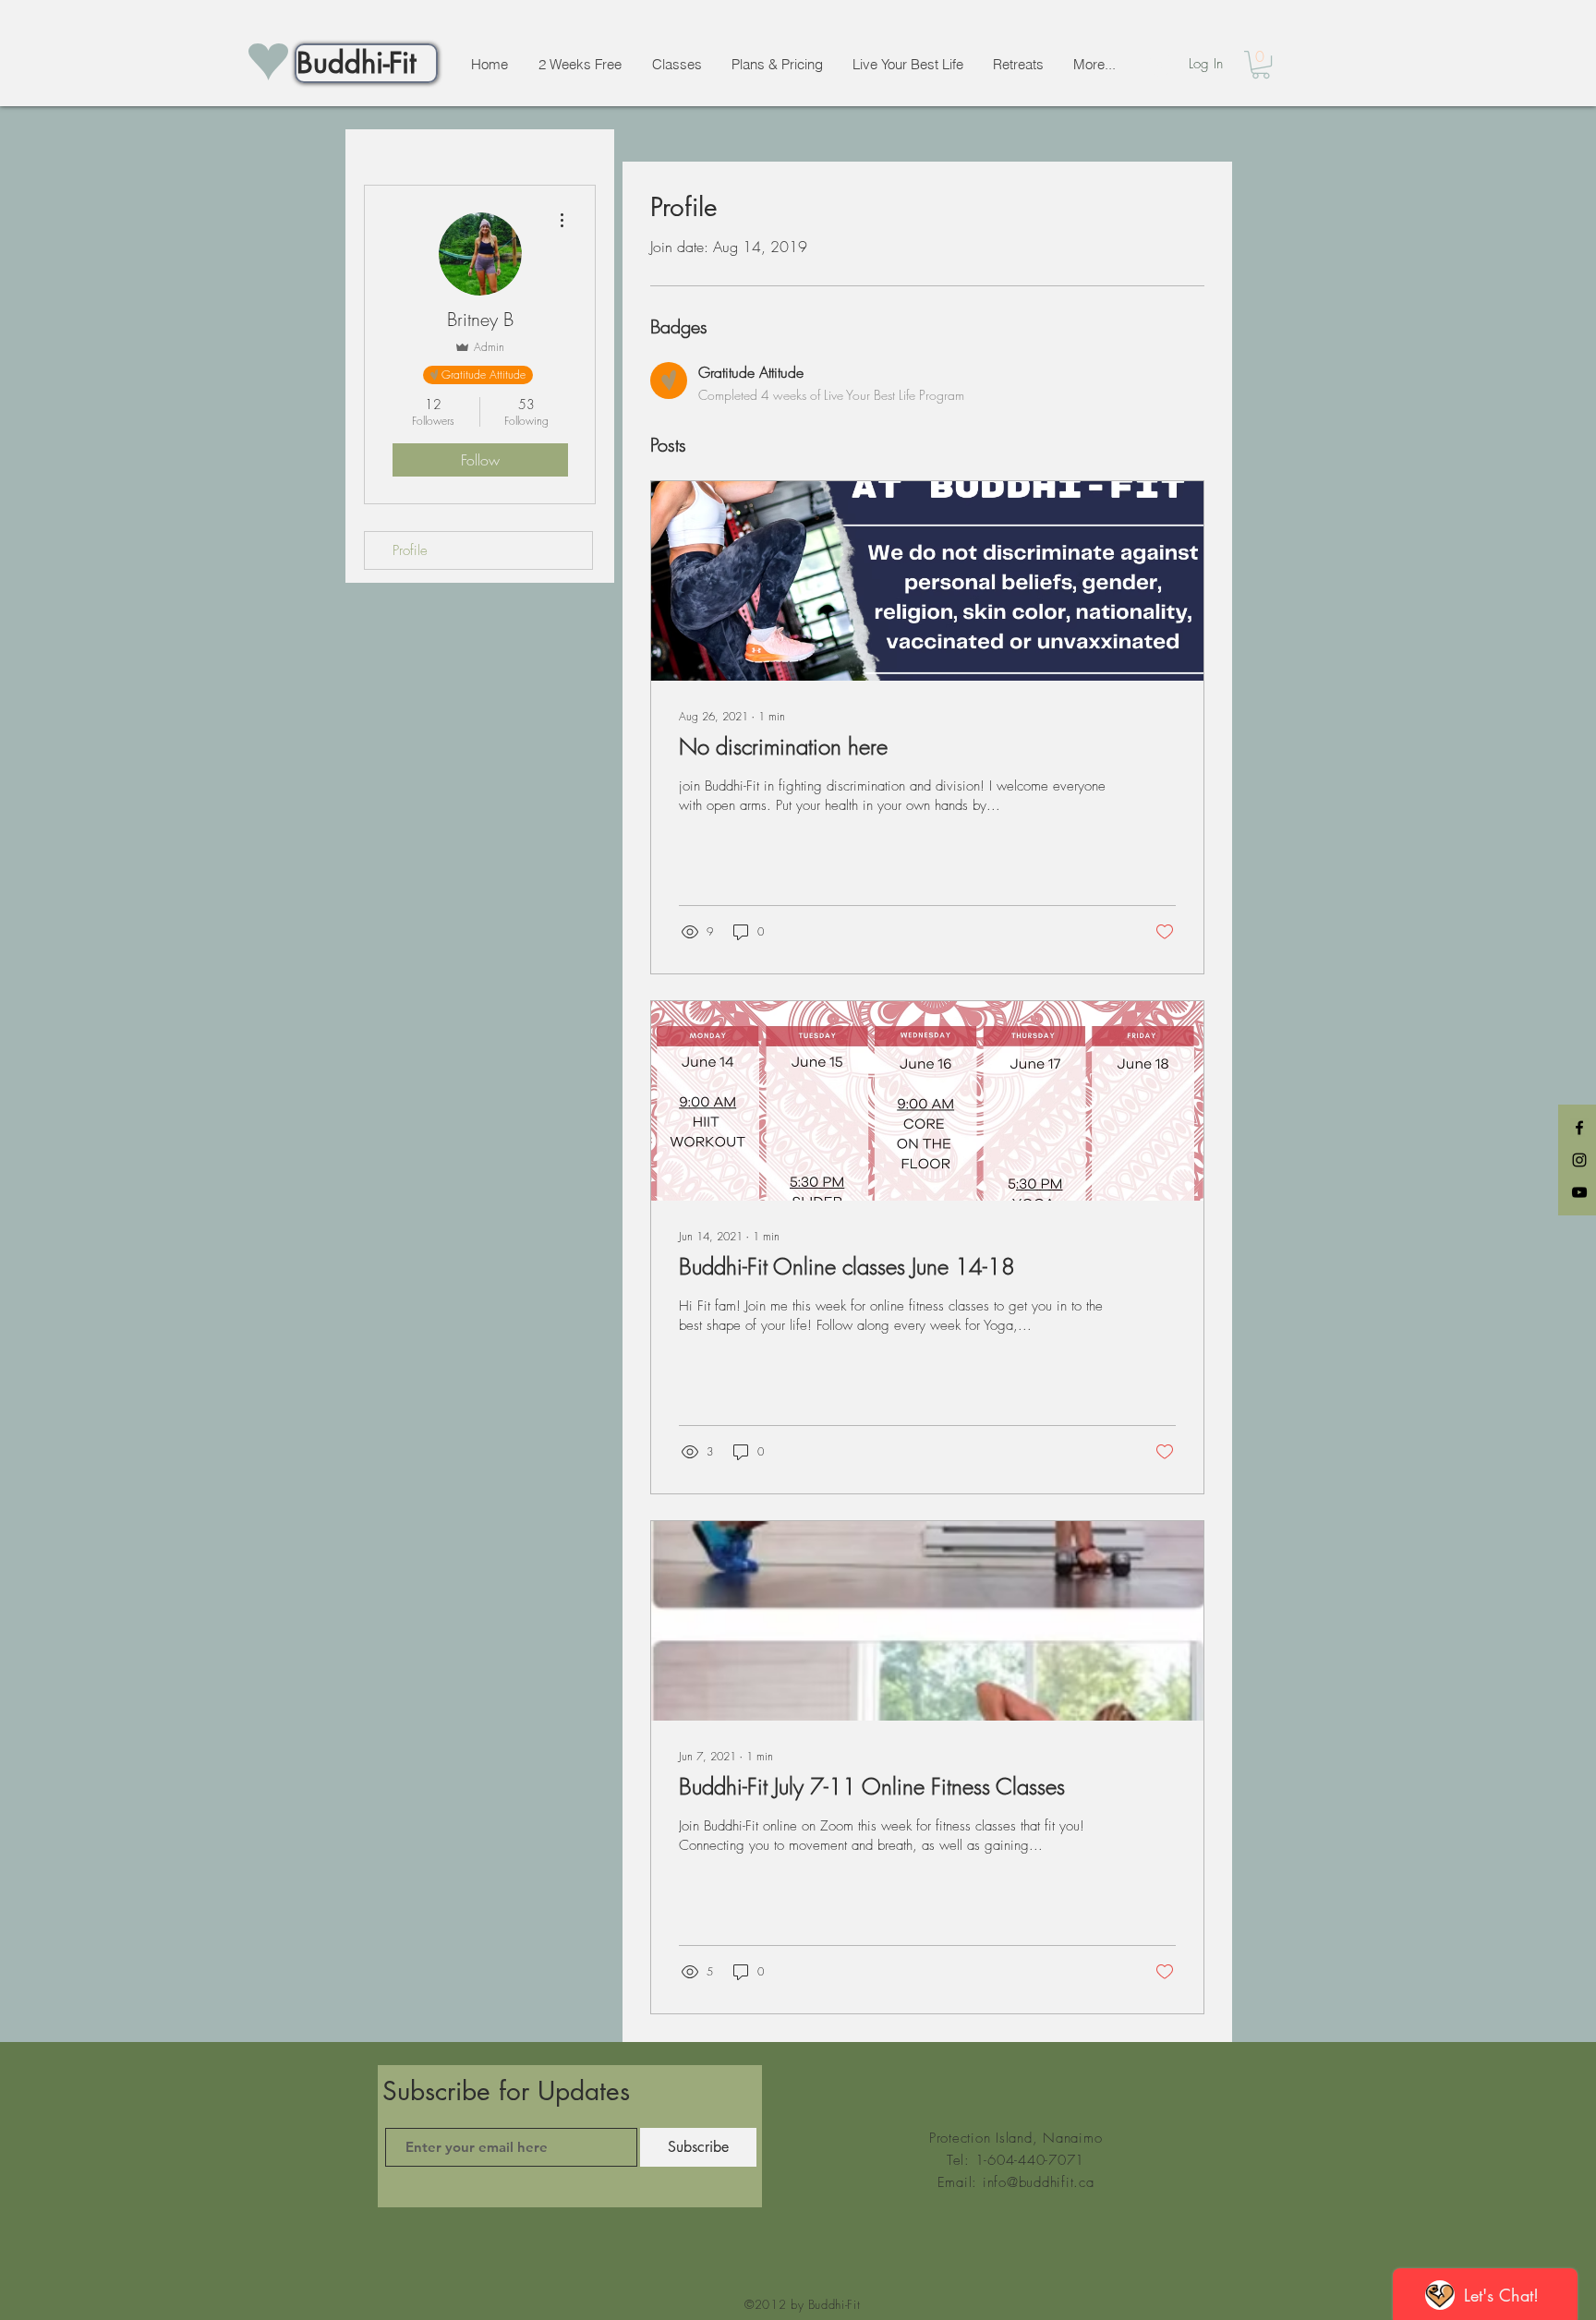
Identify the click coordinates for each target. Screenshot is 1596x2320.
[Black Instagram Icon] (1579, 1160)
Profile (410, 550)
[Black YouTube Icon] (1579, 1192)
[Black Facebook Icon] (1579, 1128)
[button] (1261, 65)
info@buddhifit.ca (1039, 2182)
